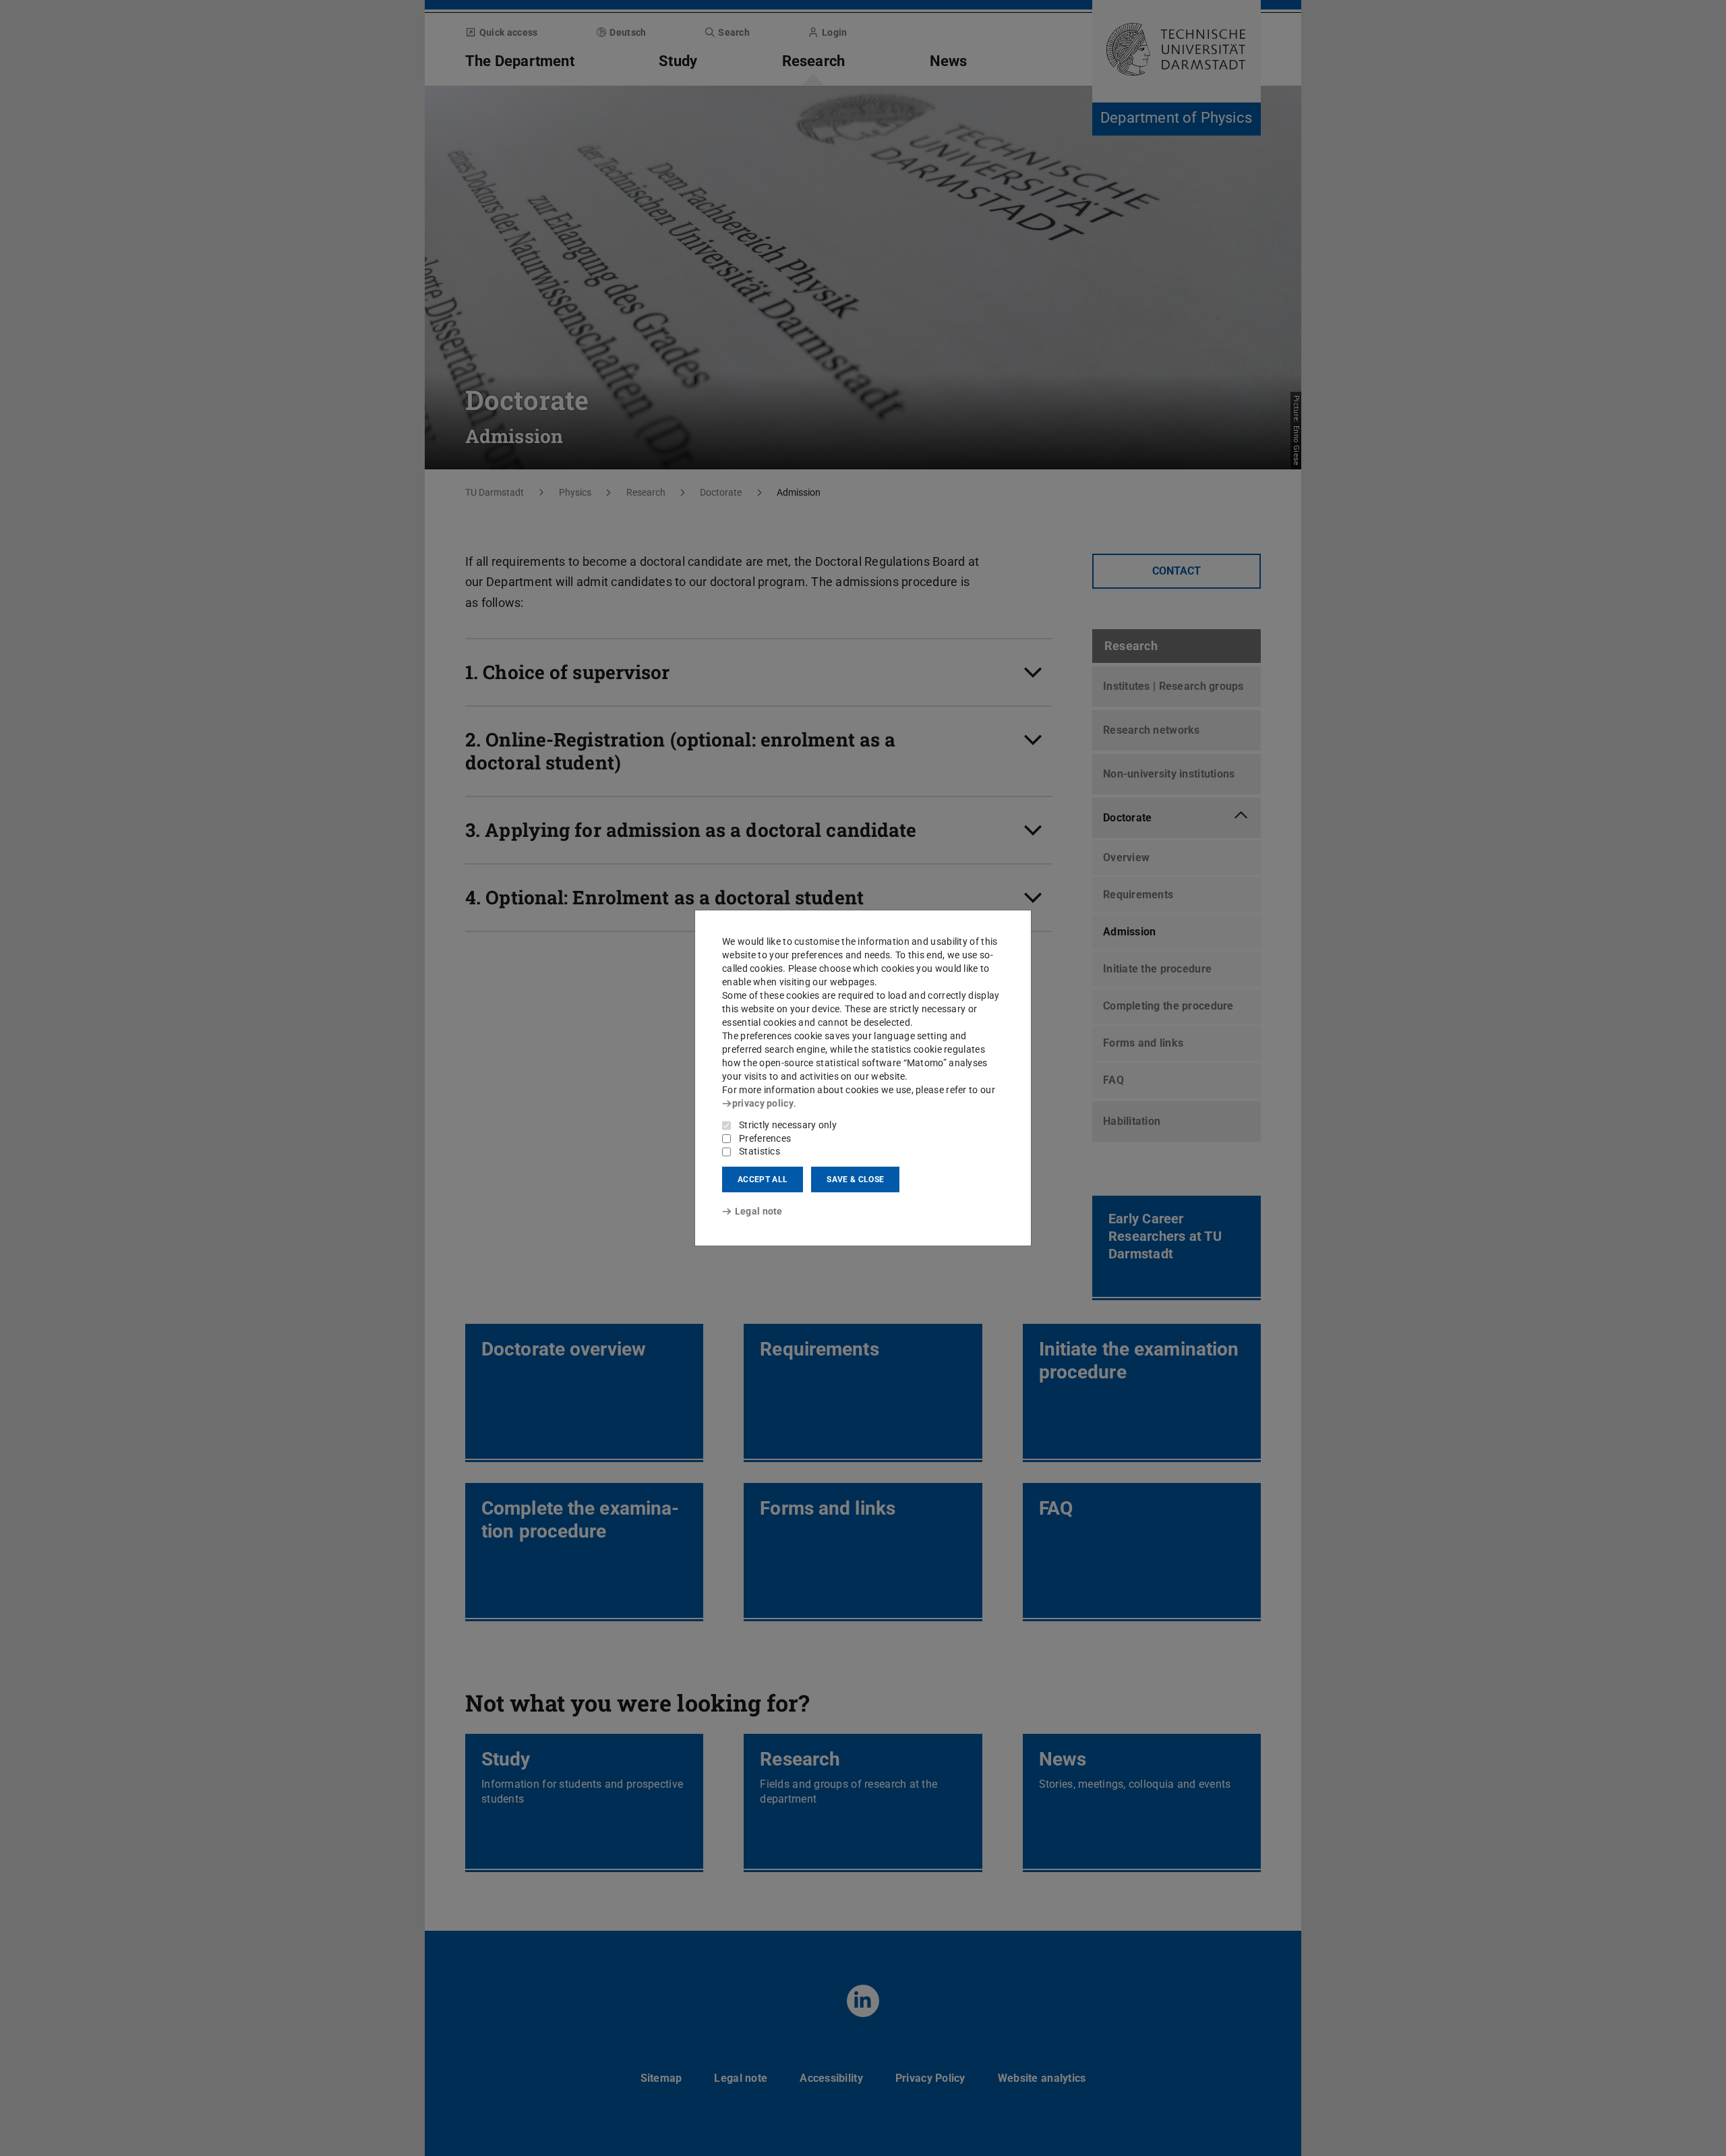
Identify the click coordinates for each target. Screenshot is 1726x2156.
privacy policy (763, 1103)
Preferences (765, 1138)
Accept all (763, 1179)
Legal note (759, 1211)
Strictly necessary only (788, 1125)
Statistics (760, 1151)
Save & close (855, 1179)
